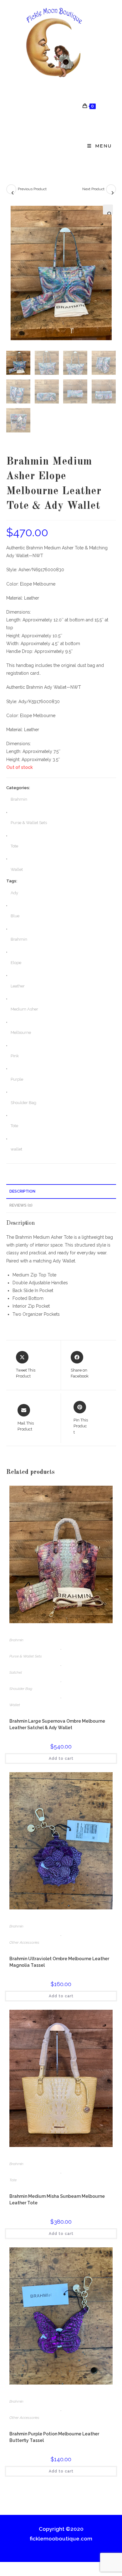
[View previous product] (11, 189)
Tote (14, 846)
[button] (108, 210)
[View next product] (111, 189)
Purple (17, 1079)
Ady (14, 893)
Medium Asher (24, 1009)
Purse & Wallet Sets (29, 823)
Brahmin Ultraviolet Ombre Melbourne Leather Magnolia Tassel (59, 1962)
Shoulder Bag (23, 1103)
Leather (18, 986)
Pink (15, 1056)
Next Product (93, 189)
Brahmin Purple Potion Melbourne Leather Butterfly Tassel (54, 2437)
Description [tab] (22, 1191)
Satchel (16, 1672)
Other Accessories (24, 1942)
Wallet (17, 869)
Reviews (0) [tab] (21, 1205)
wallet (16, 1149)
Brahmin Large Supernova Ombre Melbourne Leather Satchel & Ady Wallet (57, 1724)
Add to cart (61, 1758)
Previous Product (32, 189)
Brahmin (19, 799)
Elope (16, 963)
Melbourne (21, 1032)
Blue (15, 916)
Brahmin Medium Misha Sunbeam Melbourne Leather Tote (57, 2200)
